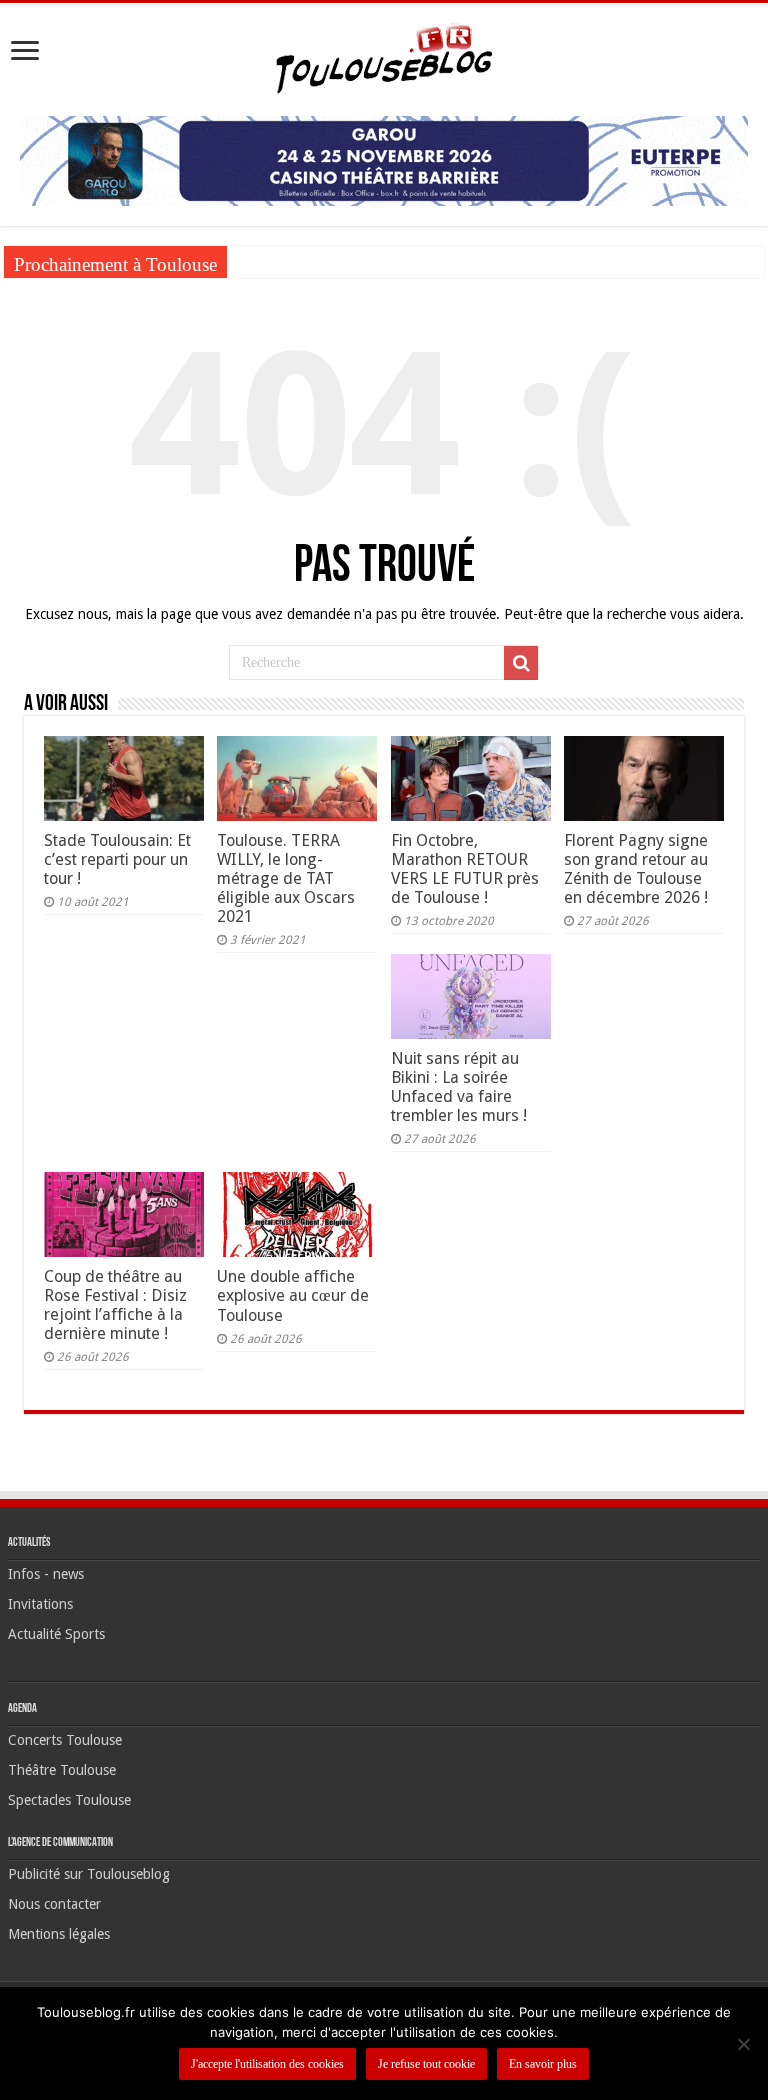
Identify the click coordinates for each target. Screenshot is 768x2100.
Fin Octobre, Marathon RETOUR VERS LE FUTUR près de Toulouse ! (465, 869)
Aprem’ (257, 261)
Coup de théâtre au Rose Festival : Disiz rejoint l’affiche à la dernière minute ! (115, 1305)
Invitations (40, 1604)
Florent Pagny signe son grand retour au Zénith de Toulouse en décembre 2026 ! (636, 869)
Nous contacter (54, 1904)
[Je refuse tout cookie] (743, 2044)
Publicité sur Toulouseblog (89, 1874)
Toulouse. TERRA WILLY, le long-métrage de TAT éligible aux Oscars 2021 (286, 878)
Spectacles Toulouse (69, 1800)
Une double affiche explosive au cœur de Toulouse (293, 1296)
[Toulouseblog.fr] (384, 56)
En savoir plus (543, 2064)
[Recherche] (521, 663)
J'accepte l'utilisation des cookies (267, 2064)
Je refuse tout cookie (426, 2064)
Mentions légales (59, 1934)
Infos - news (46, 1574)
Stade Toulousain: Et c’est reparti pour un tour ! (117, 859)
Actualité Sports (56, 1634)
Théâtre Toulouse (62, 1770)
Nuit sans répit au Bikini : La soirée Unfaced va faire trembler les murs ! (459, 1087)
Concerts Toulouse (65, 1740)
